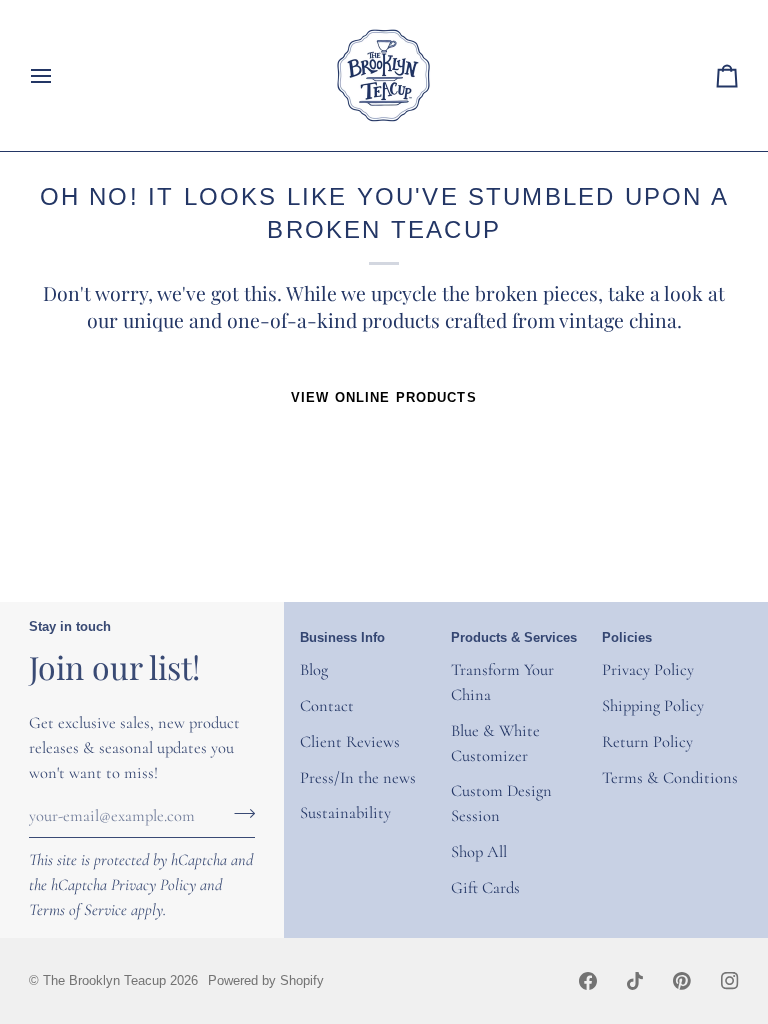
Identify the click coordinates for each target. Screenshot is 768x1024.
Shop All (479, 852)
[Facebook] (588, 981)
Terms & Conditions (670, 778)
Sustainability (345, 813)
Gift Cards (485, 888)
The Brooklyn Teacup (104, 981)
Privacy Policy (153, 885)
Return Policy (647, 742)
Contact (327, 706)
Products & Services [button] (514, 638)
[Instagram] (730, 981)
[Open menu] (59, 75)
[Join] (238, 813)
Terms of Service (78, 910)
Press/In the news (358, 778)
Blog (314, 670)
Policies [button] (627, 638)
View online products (384, 398)
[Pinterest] (682, 981)
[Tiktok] (635, 981)
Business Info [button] (342, 638)
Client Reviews (350, 742)
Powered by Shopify (266, 981)
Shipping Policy (653, 706)
